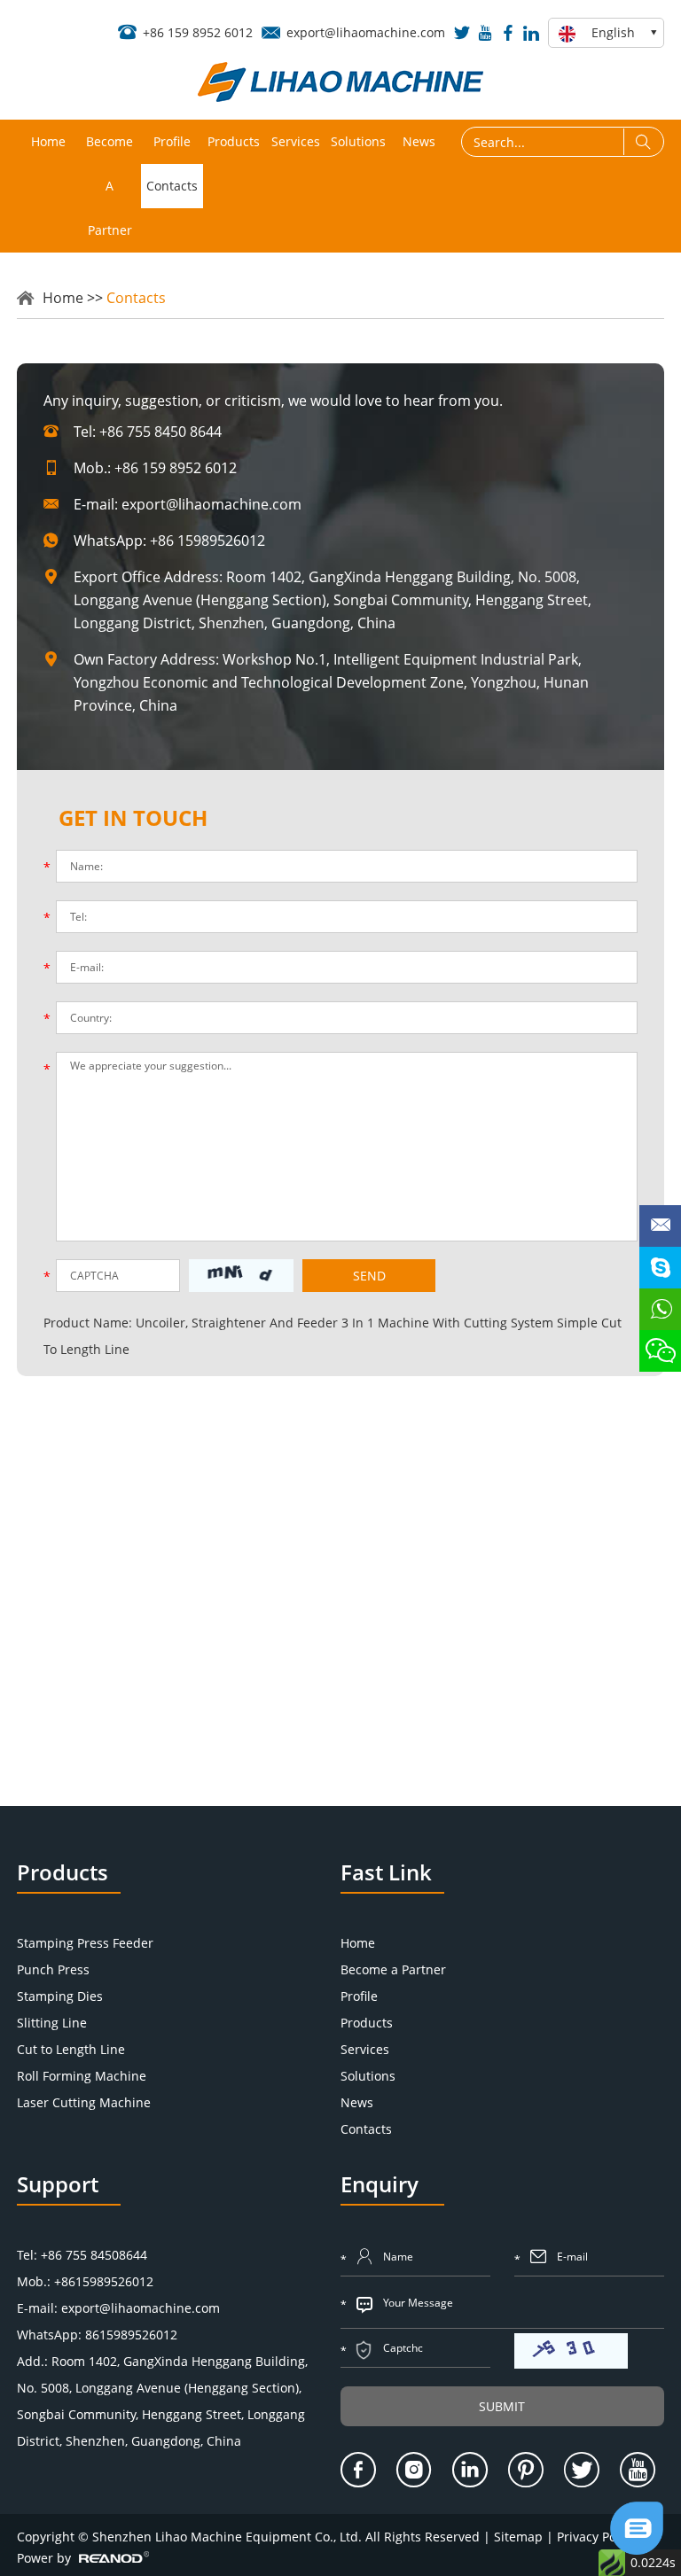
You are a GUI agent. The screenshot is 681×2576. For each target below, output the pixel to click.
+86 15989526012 (207, 541)
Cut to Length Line (71, 2049)
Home (48, 141)
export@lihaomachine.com (366, 32)
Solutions (358, 141)
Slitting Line (52, 2023)
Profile (172, 141)
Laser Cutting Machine (84, 2102)
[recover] (637, 2550)
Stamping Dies (60, 1996)
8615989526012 (131, 2335)
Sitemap (518, 2537)
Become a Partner (110, 186)
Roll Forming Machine (82, 2076)
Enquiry (380, 2184)
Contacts (172, 186)
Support (58, 2184)
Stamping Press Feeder (85, 1943)
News (419, 141)
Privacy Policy (596, 2537)
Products (234, 141)
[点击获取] (571, 2351)
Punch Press (53, 1969)
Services (296, 141)
